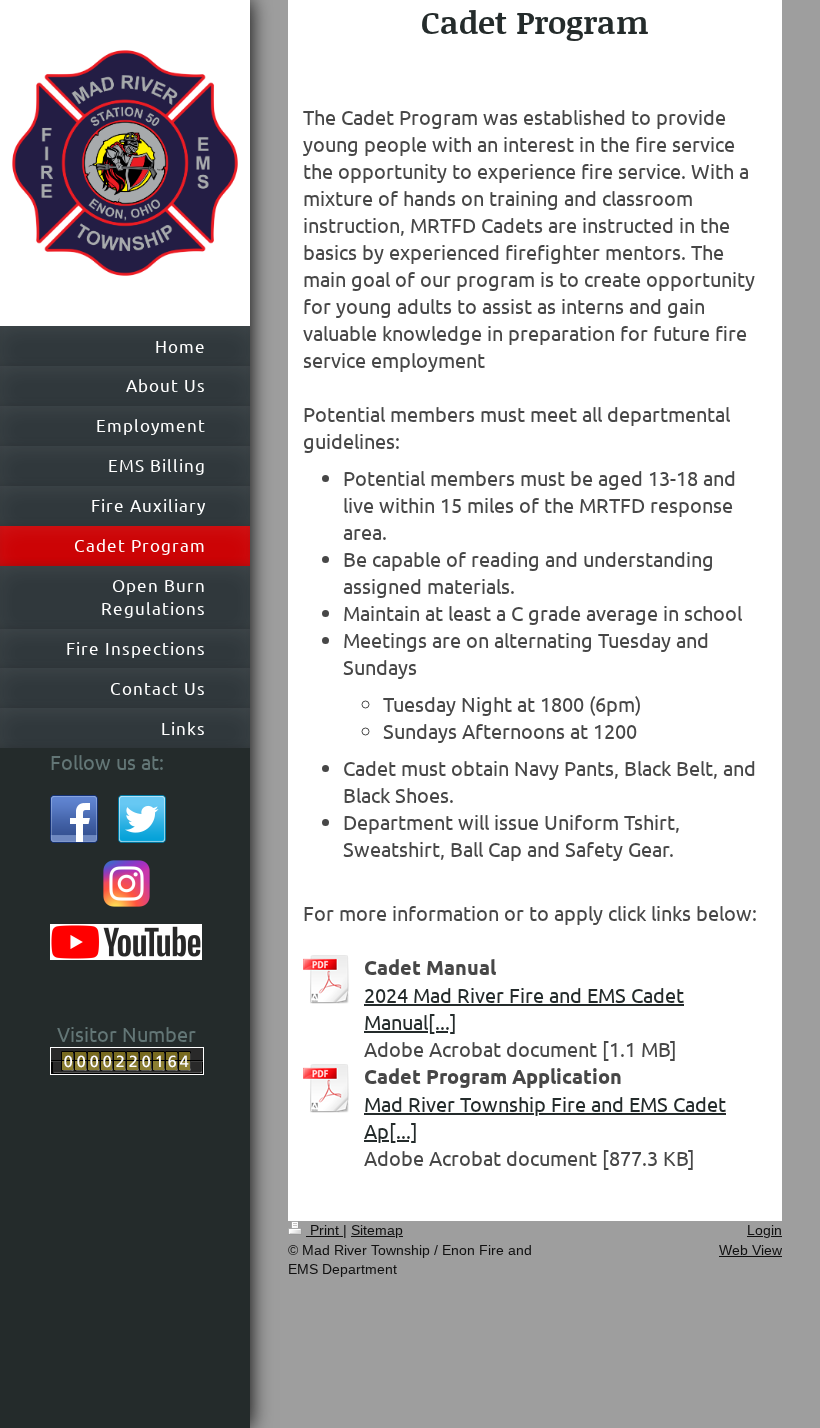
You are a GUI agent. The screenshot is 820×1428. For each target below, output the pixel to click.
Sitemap (377, 1230)
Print (324, 1230)
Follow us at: (107, 761)
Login (764, 1230)
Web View (750, 1250)
